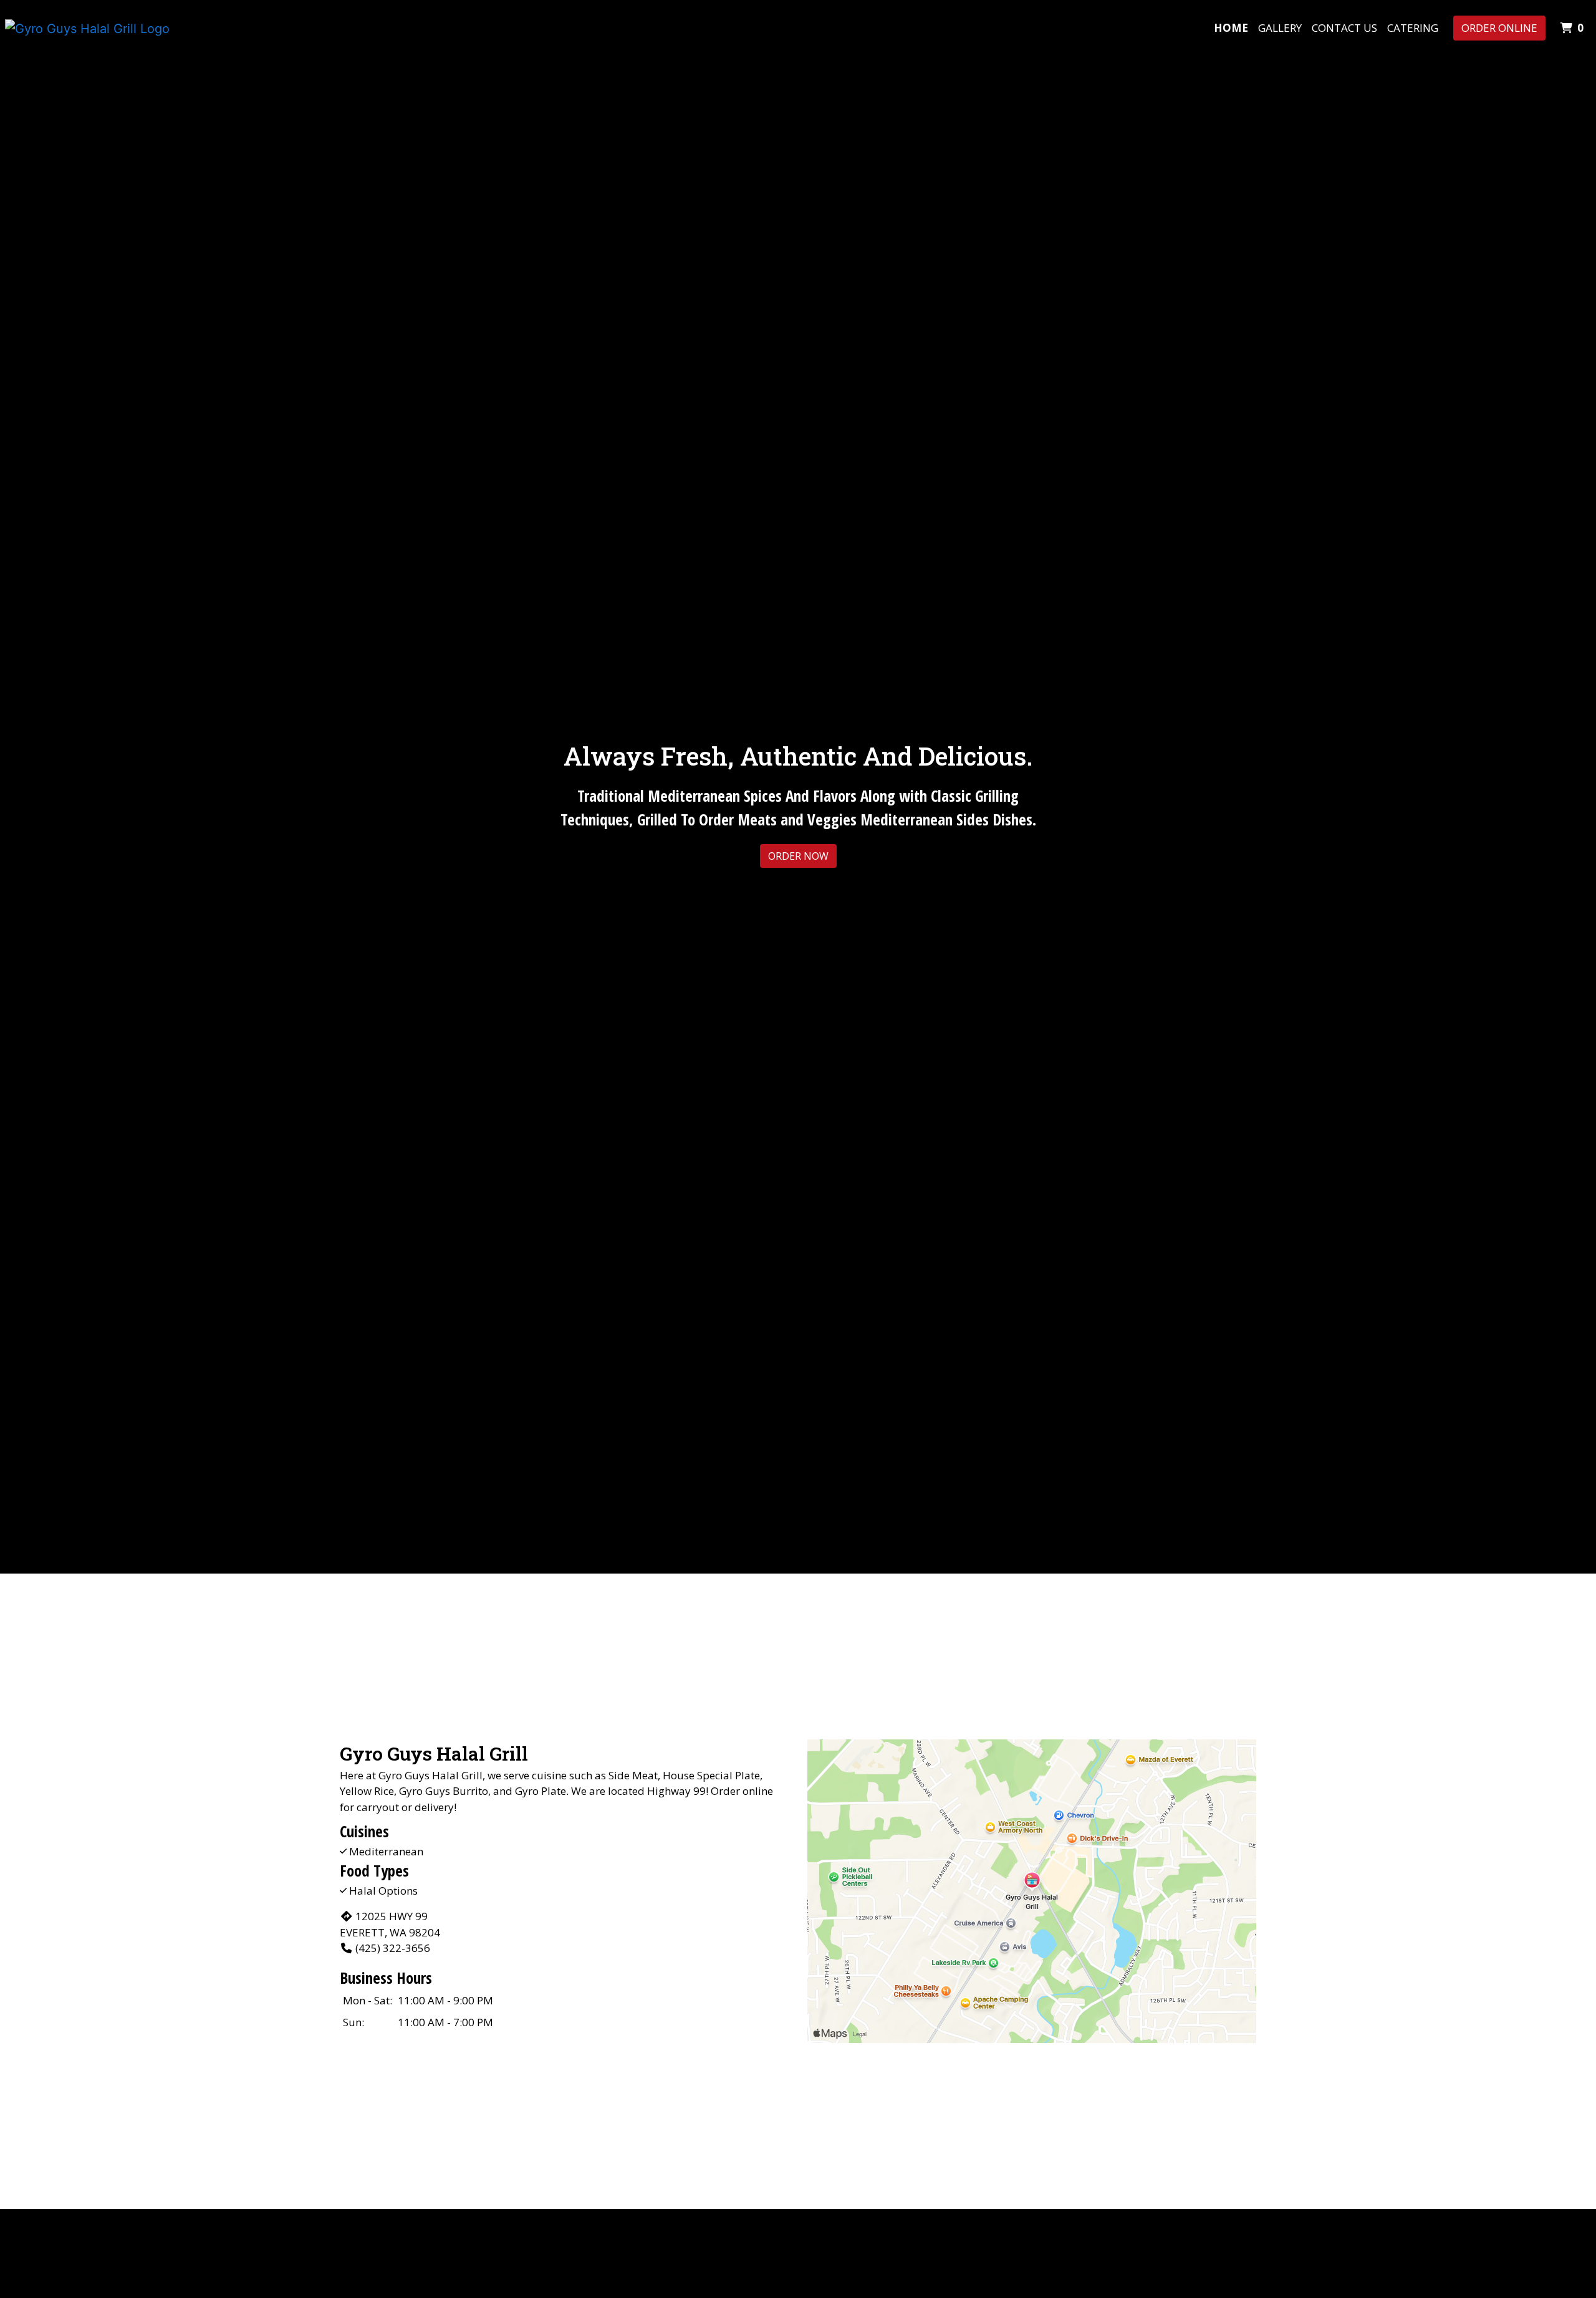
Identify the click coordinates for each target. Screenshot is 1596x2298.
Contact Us (1344, 28)
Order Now (798, 856)
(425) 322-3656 (393, 1948)
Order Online (1499, 28)
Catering (1413, 28)
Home (1231, 28)
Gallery (1280, 28)
